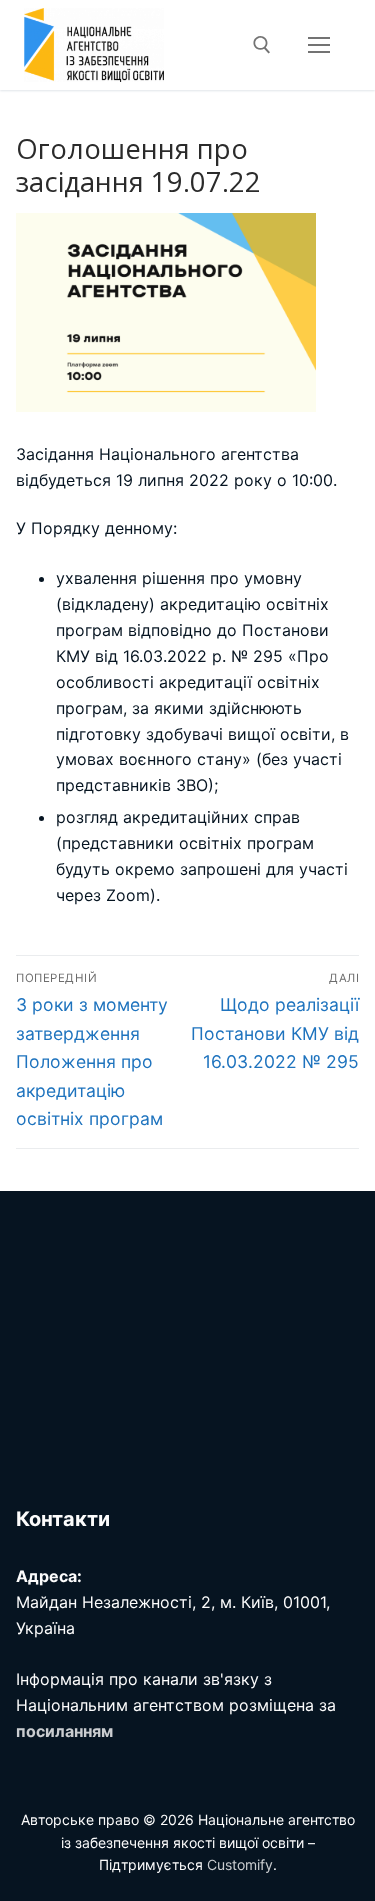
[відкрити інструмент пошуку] (262, 45)
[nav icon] (319, 45)
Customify (240, 1864)
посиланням (64, 1731)
